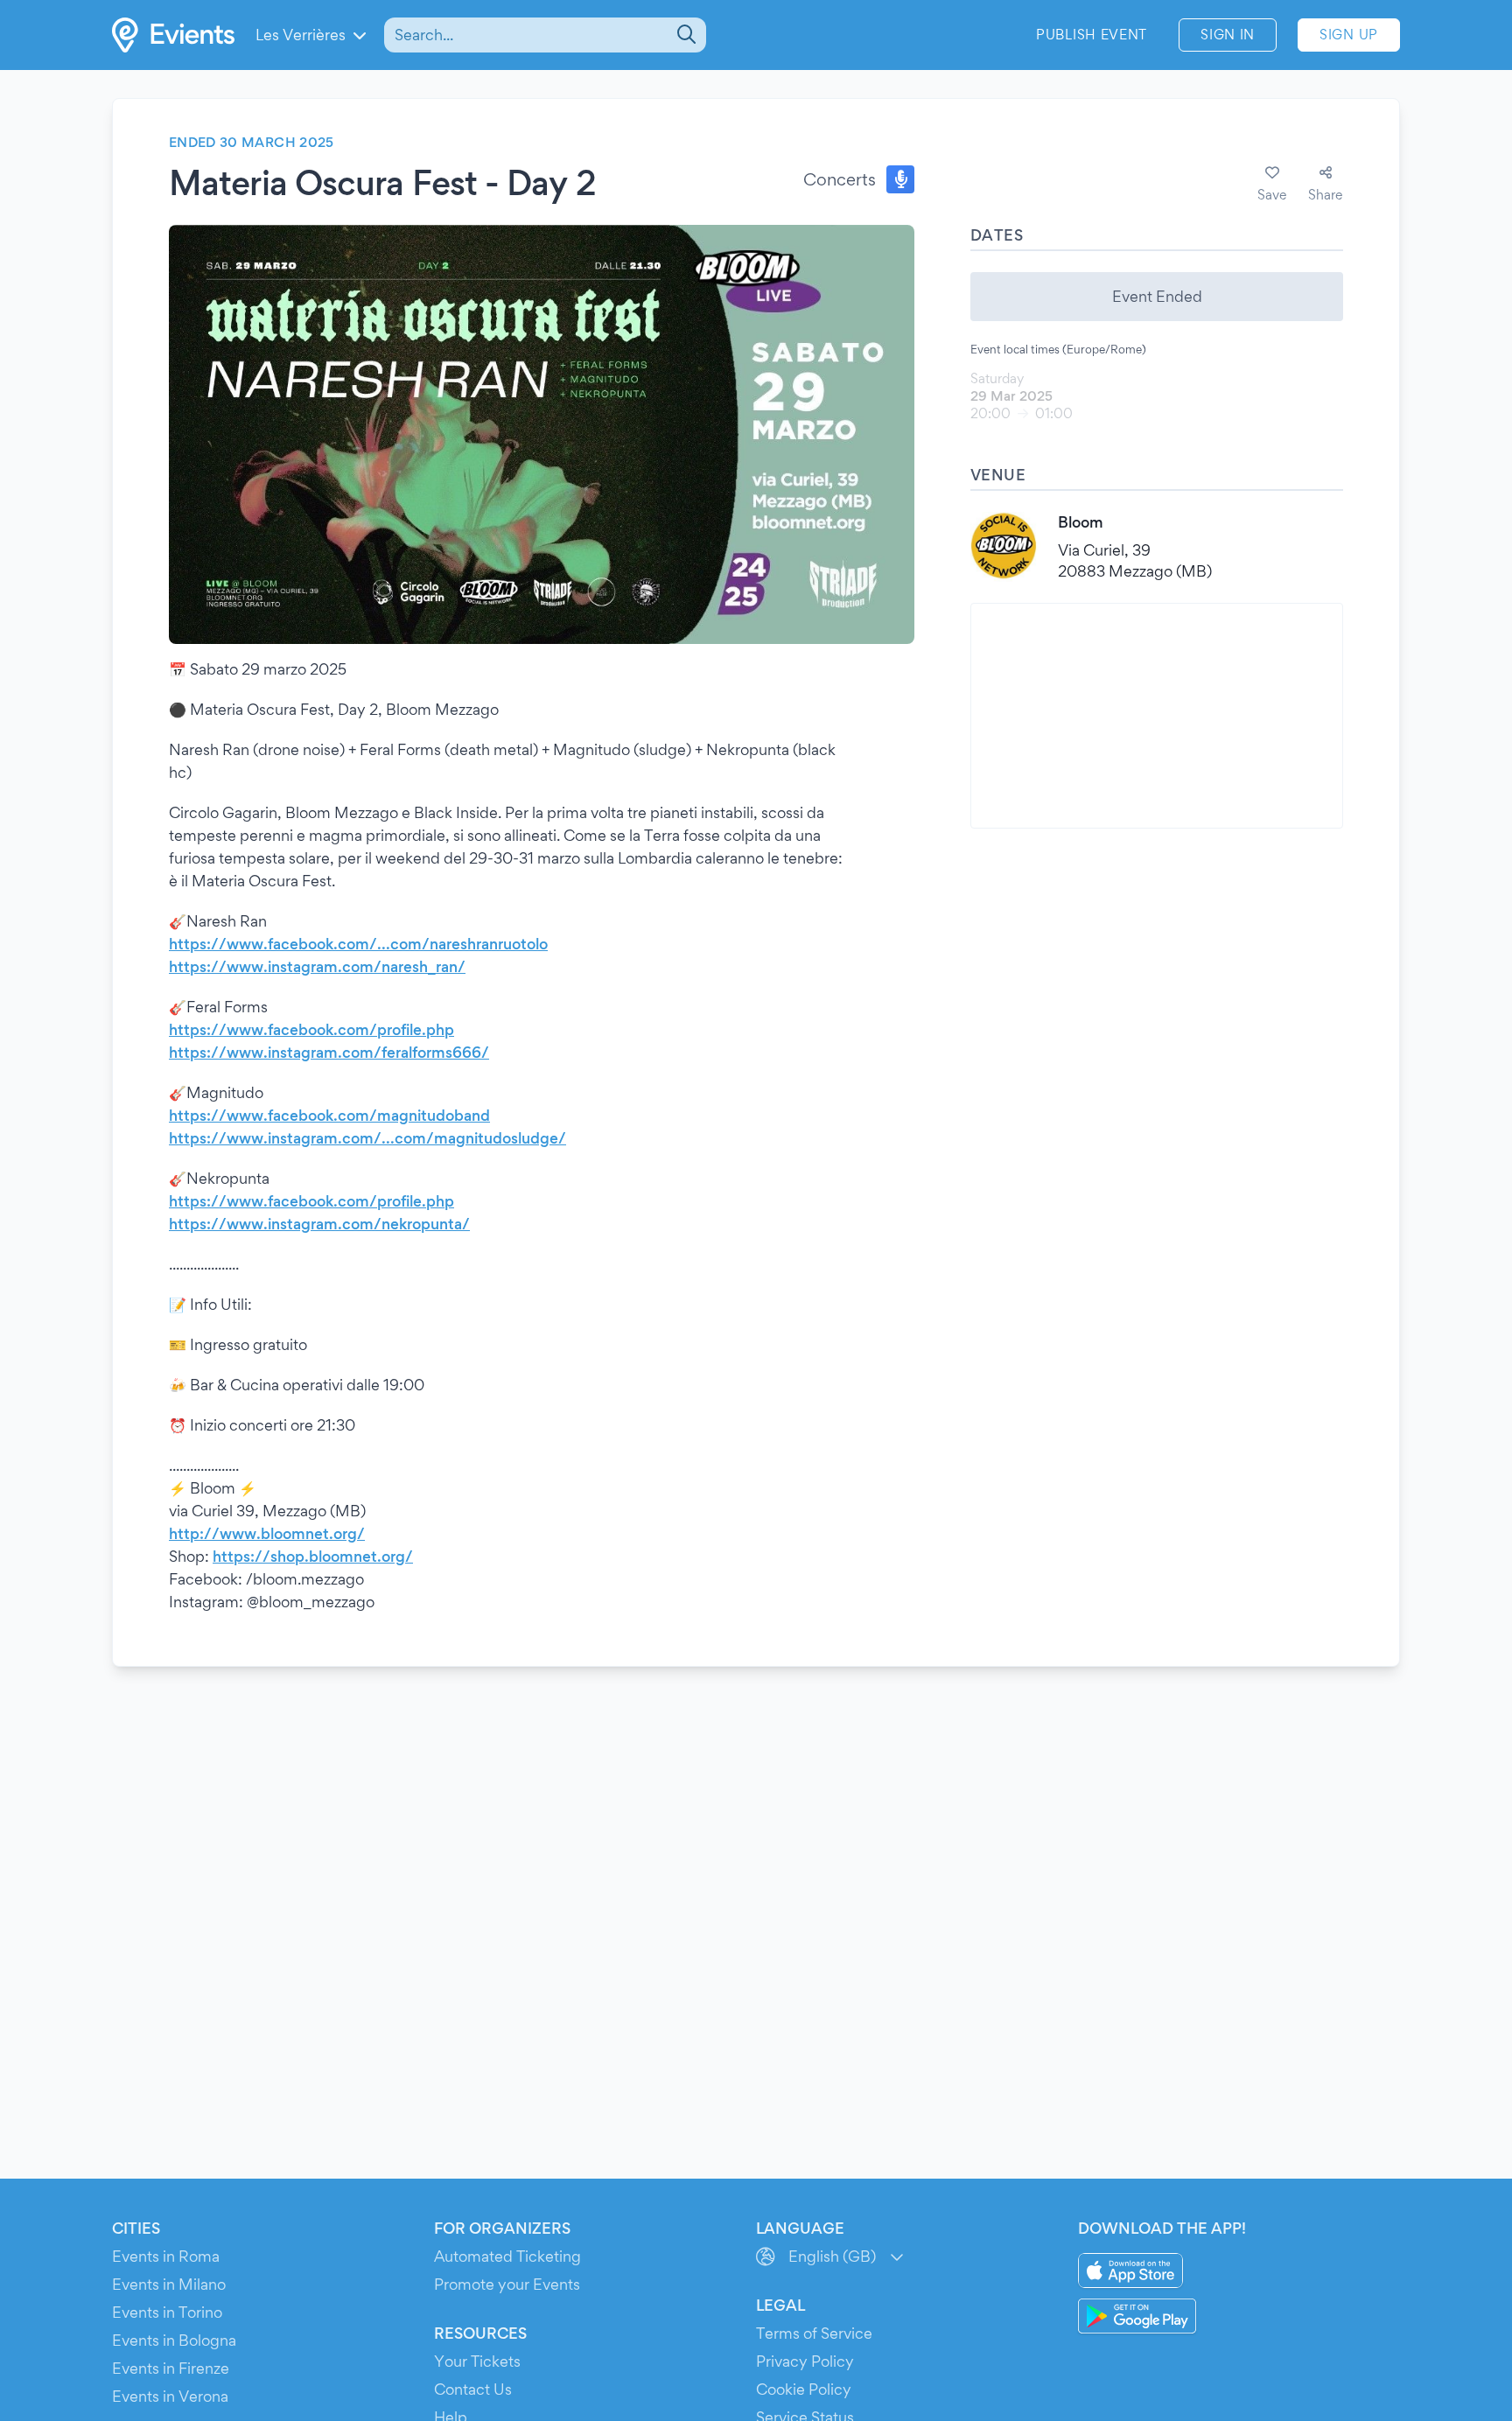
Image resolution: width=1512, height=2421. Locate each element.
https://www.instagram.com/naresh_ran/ (317, 966)
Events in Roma (166, 2256)
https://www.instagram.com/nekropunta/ (319, 1224)
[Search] (685, 35)
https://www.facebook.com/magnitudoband (329, 1115)
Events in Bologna (174, 2340)
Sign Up (1349, 35)
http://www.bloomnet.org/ (267, 1533)
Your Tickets (477, 2361)
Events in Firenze (171, 2368)
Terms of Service (814, 2333)
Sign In (1228, 35)
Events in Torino (167, 2312)
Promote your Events (507, 2284)
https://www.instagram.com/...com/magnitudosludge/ (367, 1138)
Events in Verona (170, 2396)
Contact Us (473, 2389)
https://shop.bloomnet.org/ (313, 1556)
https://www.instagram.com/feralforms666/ (329, 1052)
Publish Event (1092, 35)
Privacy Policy (805, 2361)
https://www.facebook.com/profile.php (311, 1029)
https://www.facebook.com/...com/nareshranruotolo (358, 944)
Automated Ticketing (507, 2256)
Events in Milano (169, 2284)
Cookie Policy (804, 2389)
